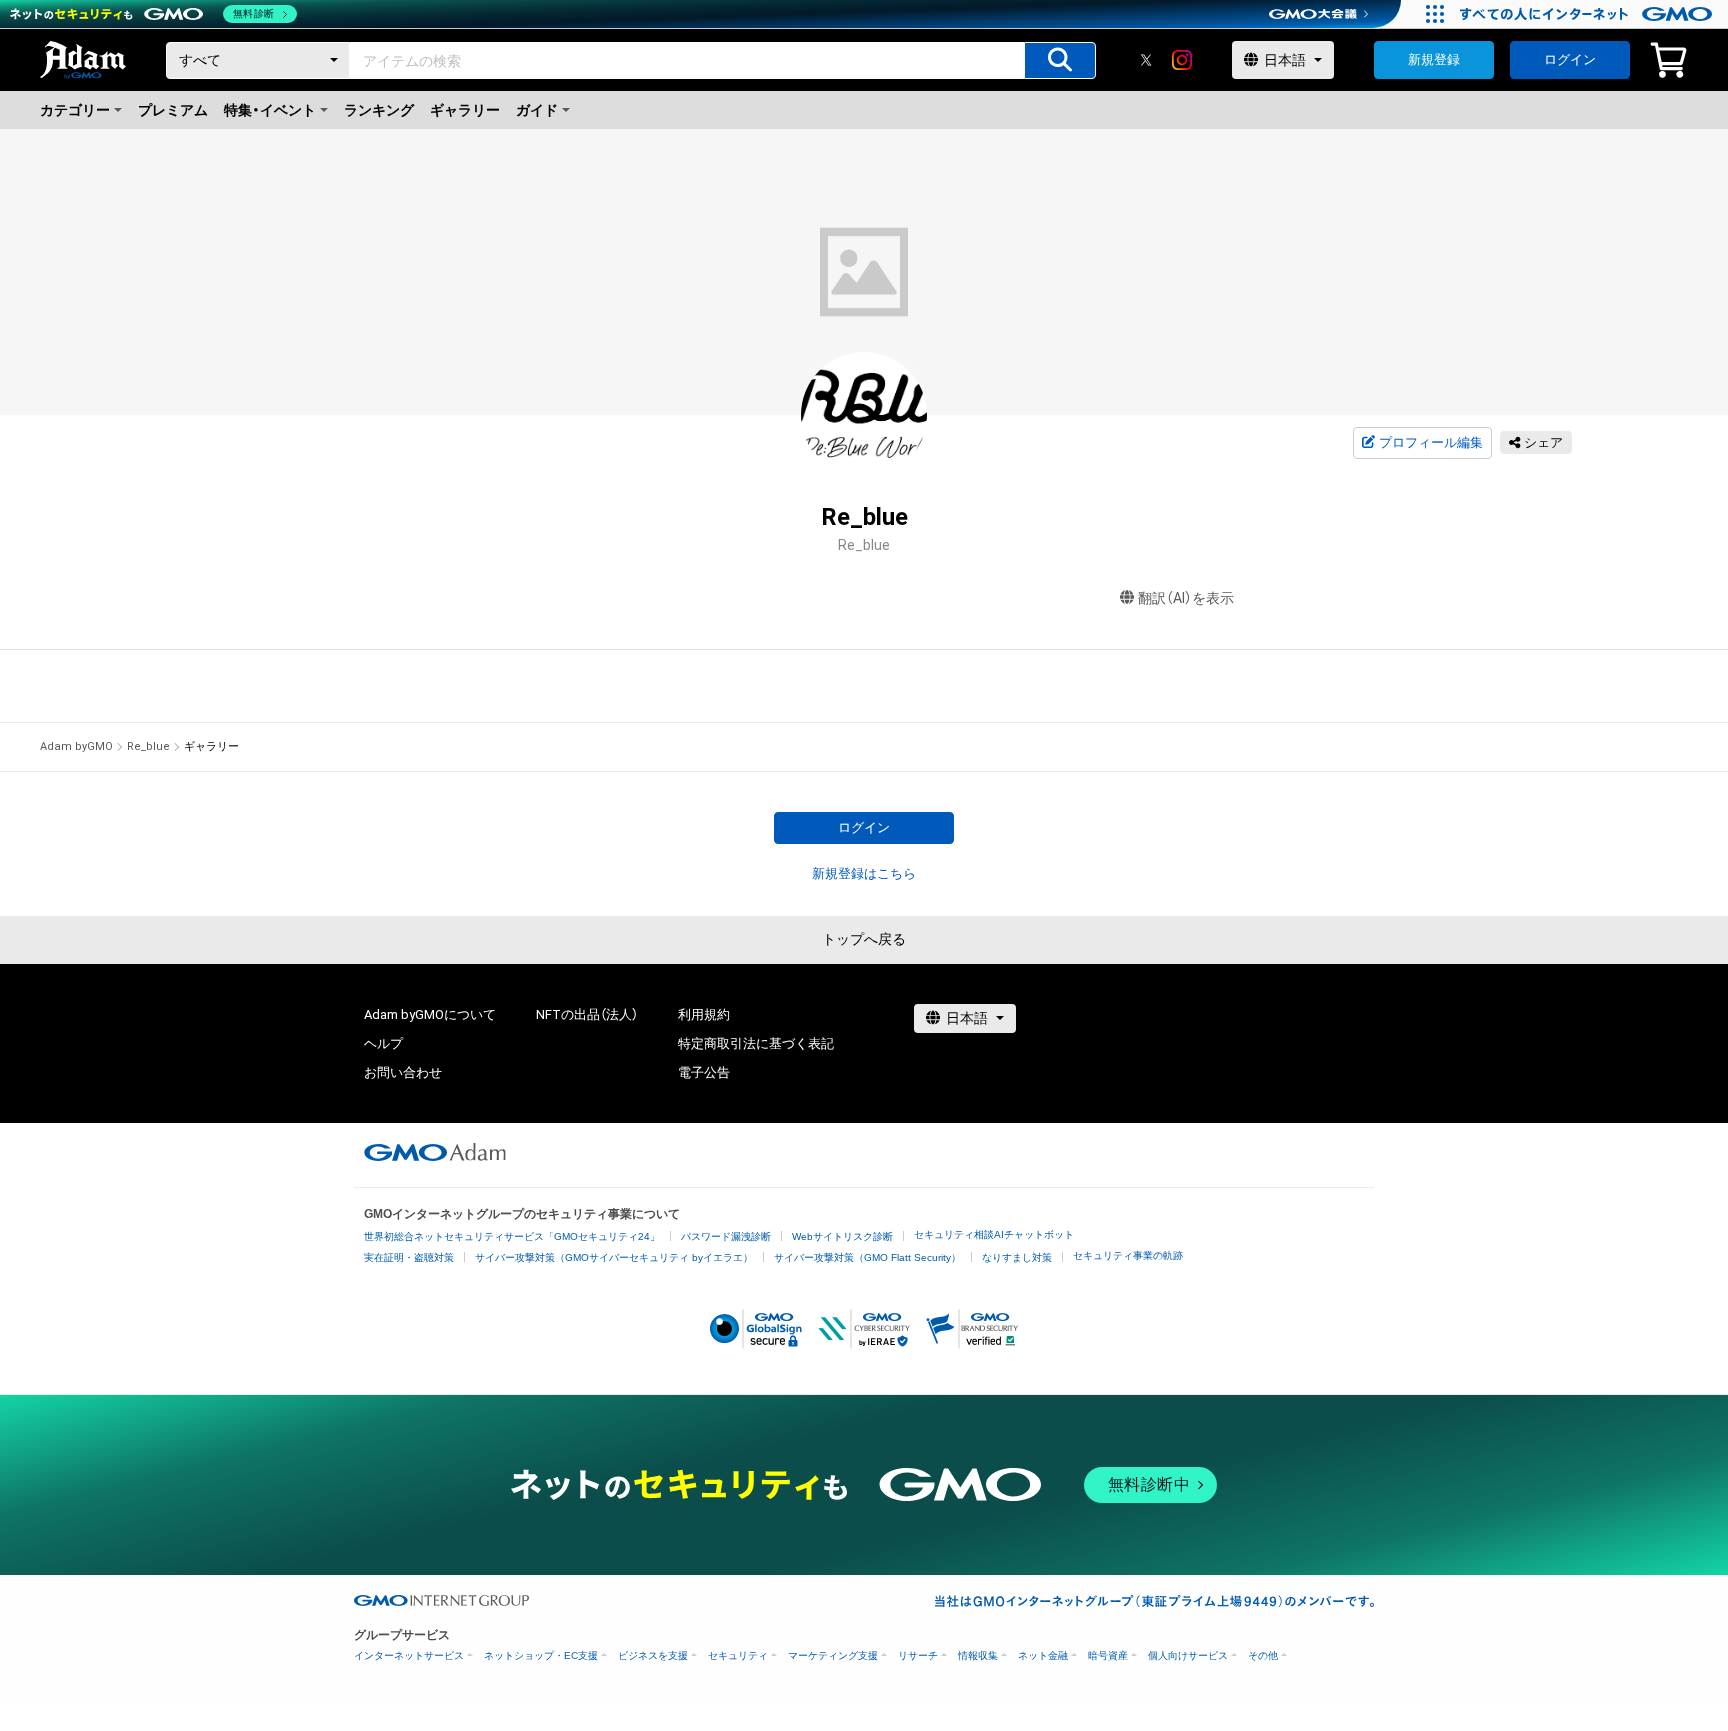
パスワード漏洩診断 (726, 1236)
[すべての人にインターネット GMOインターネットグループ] (1588, 14)
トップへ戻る (864, 939)
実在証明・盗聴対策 (409, 1257)
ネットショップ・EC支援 (541, 1655)
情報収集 (978, 1655)
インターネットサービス (409, 1655)
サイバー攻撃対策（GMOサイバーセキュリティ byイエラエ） (614, 1257)
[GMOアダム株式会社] (435, 1152)
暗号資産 (1108, 1655)
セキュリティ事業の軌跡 (1128, 1255)
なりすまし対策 (1017, 1257)
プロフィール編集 (1431, 442)
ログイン (1570, 59)
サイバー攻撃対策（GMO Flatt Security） (867, 1257)
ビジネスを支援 (653, 1655)
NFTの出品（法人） (587, 1014)
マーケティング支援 (833, 1655)
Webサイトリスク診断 (842, 1236)
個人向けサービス (1188, 1655)
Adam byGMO (76, 746)
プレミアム (173, 110)
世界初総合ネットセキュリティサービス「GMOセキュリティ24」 (512, 1236)
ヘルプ (383, 1043)
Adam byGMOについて (430, 1014)
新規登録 (1434, 59)
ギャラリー (465, 110)
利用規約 (704, 1014)
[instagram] (1182, 60)
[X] (1146, 60)
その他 (1263, 1655)
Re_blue (148, 746)
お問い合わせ (403, 1072)
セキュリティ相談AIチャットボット (994, 1234)
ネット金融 (1043, 1655)
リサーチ (918, 1655)
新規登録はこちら (864, 873)
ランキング (379, 110)
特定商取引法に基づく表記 (756, 1043)
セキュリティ (738, 1655)
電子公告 (704, 1072)
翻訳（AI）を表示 (1186, 598)
